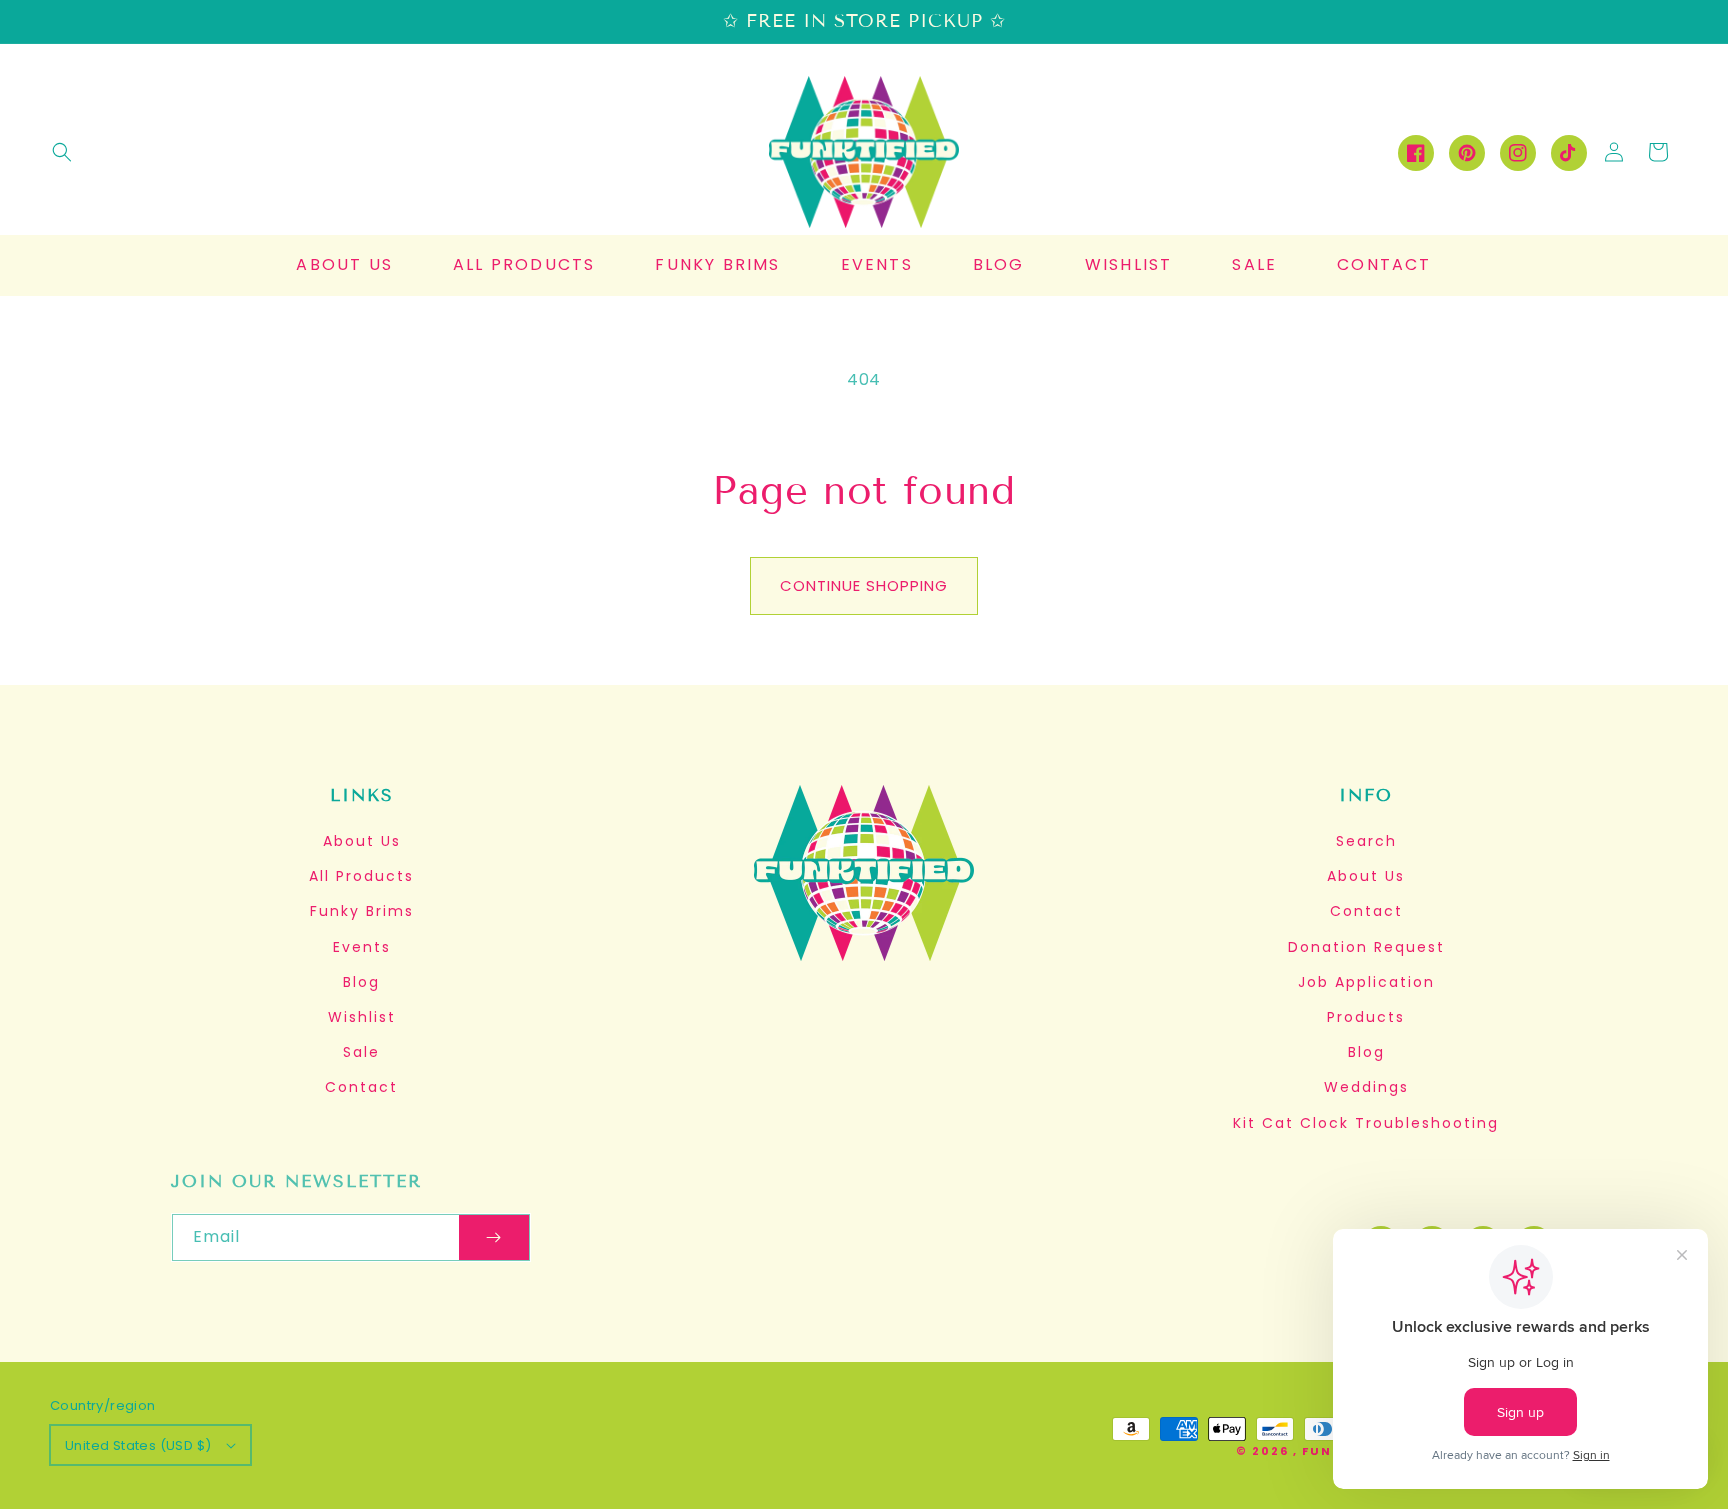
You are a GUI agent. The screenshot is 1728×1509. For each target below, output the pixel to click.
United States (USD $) (138, 1445)
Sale (361, 1052)
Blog (361, 982)
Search (1366, 841)
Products (1366, 1017)
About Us (362, 841)
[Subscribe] (494, 1237)
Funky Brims (362, 911)
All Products (361, 876)
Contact (361, 1087)
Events (362, 947)
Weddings (1366, 1087)
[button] (62, 152)
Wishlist (362, 1017)
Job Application (1366, 982)
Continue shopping (864, 585)
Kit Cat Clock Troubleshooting (1366, 1123)
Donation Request (1366, 947)
